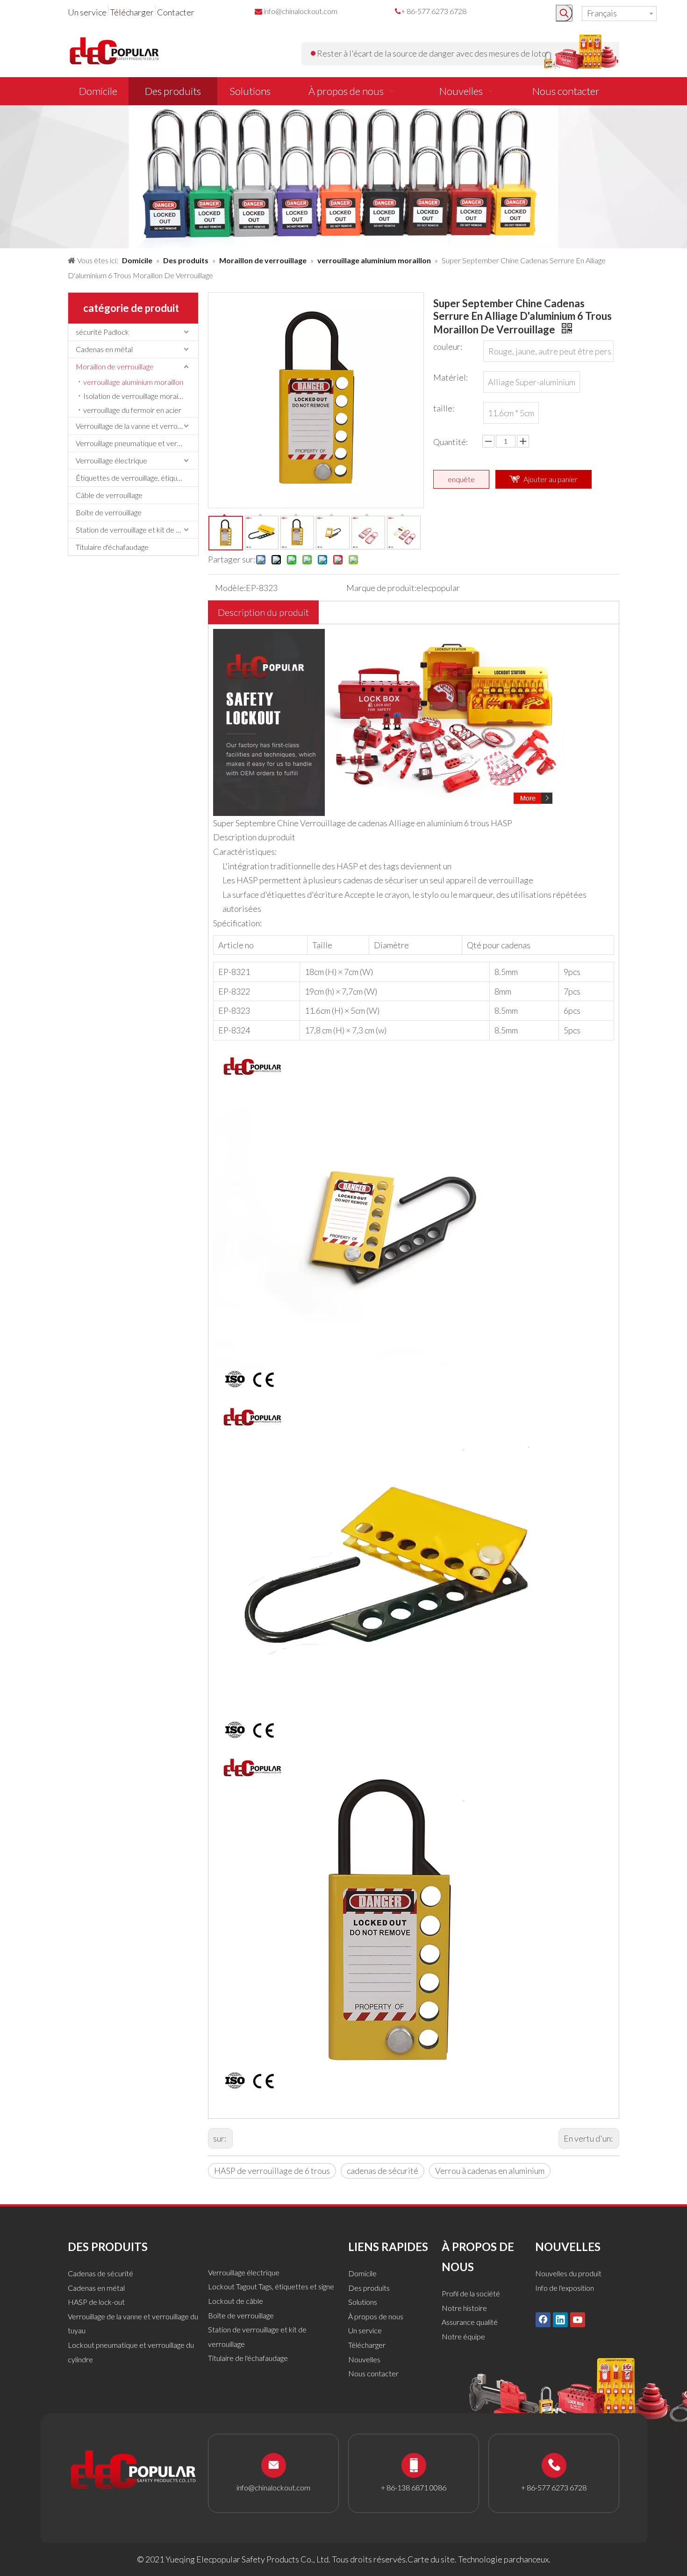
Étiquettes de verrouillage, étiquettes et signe (137, 478)
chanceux (532, 2559)
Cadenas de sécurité (100, 2273)
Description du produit (263, 612)
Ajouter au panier (551, 479)
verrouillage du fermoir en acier (132, 410)
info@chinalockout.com (301, 11)
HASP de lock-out (96, 2302)
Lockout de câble (236, 2301)
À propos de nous (376, 2316)
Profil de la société (471, 2293)
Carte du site (431, 2559)
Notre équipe (463, 2336)
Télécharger (132, 12)
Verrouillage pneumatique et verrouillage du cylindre (137, 443)
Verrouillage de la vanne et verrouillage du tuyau (137, 426)
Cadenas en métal (104, 349)
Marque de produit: (381, 588)
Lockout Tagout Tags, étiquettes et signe (271, 2286)
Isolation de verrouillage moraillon (136, 396)
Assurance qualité (470, 2322)
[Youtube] (578, 2319)
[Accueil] (388, 636)
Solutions (363, 2302)
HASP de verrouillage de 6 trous (272, 2171)
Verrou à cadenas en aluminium (490, 2171)
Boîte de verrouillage (109, 512)
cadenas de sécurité (383, 2171)
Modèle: (230, 588)
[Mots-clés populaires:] (564, 13)
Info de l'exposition (565, 2288)
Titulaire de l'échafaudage (248, 2358)
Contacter (176, 12)
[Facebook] (543, 2319)
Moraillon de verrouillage (115, 366)
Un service (87, 12)
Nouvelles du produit (568, 2273)
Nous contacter (373, 2373)
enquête (461, 479)
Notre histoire (464, 2308)
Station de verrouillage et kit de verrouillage (137, 530)
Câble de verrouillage (109, 495)
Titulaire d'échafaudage (112, 547)
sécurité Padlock (102, 332)
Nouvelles (364, 2359)
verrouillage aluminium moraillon (133, 382)
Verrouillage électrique (111, 460)
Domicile (362, 2273)
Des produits (369, 2288)
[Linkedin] (560, 2319)
